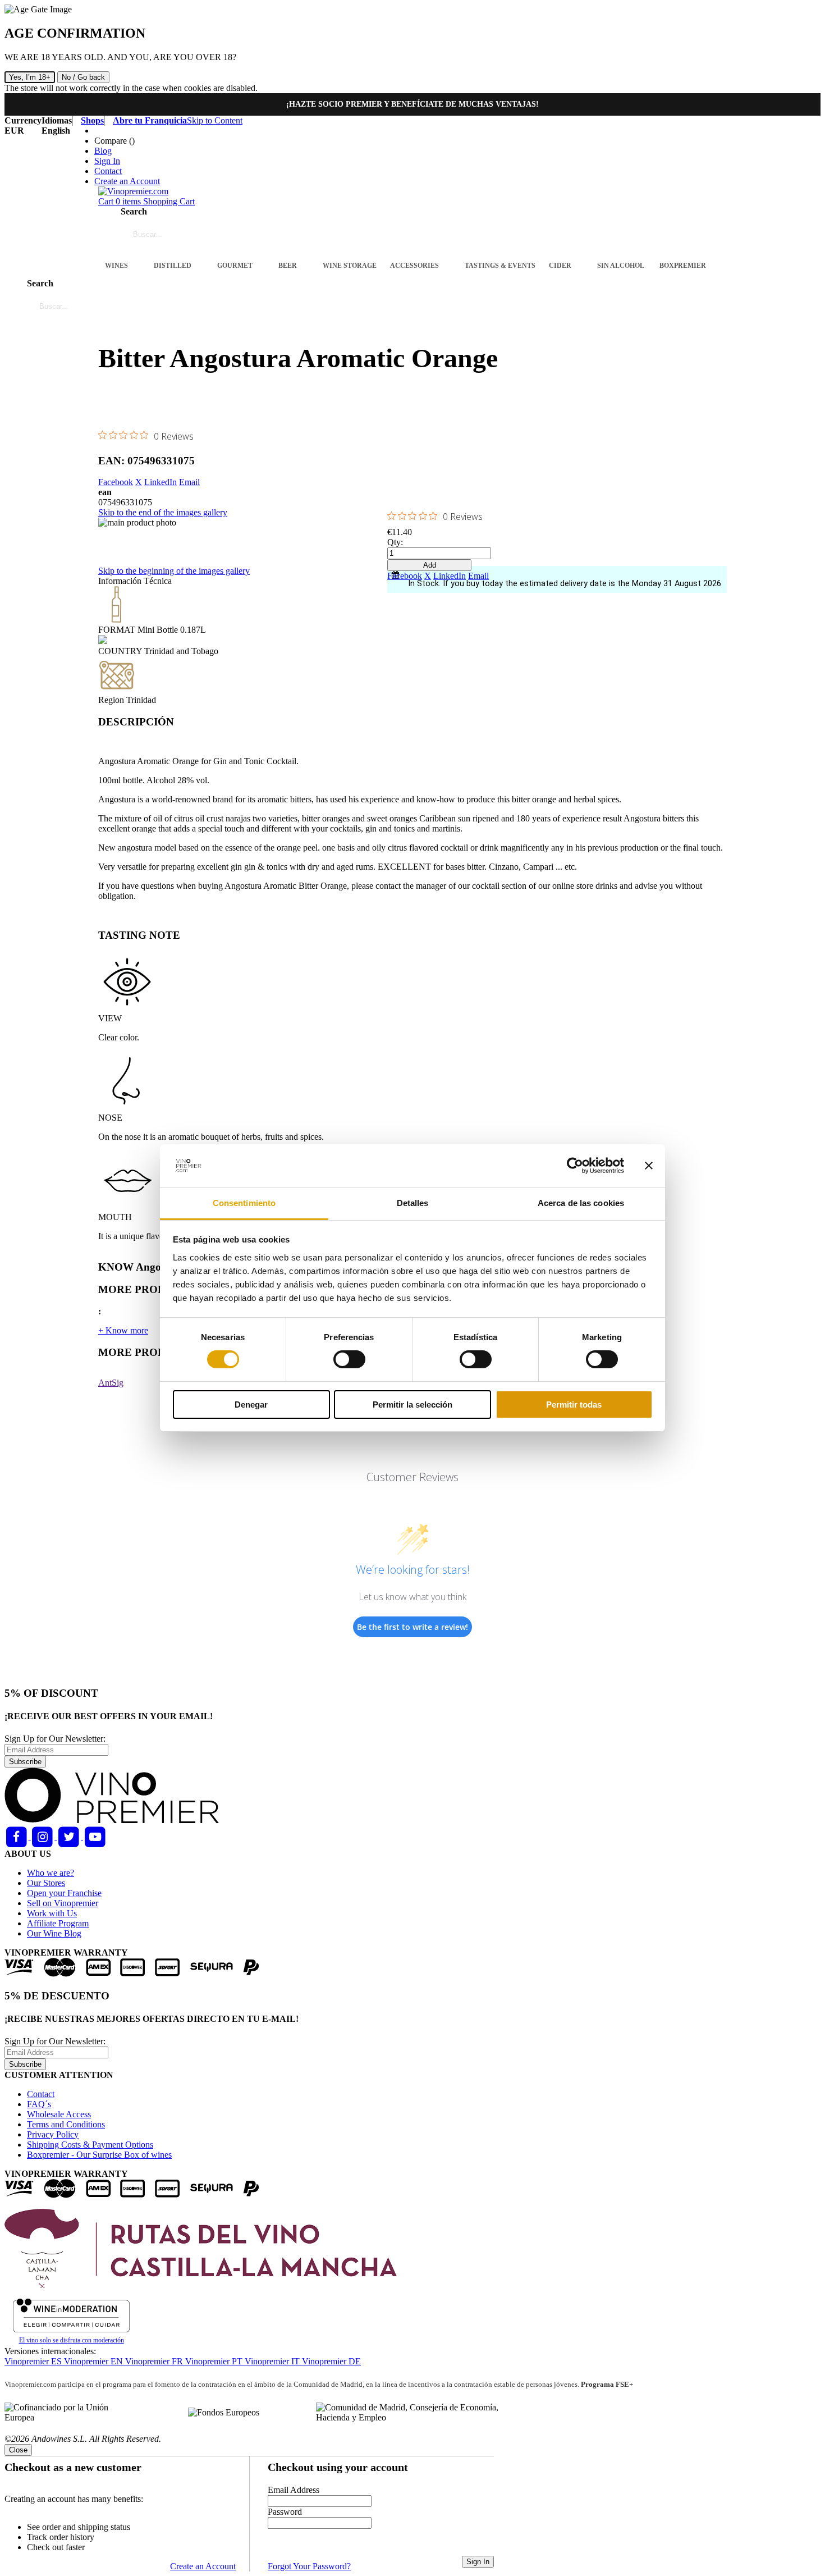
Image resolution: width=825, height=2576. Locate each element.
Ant (105, 1383)
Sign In (107, 161)
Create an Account (127, 181)
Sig (118, 1383)
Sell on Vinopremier (63, 1903)
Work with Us (52, 1913)
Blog (103, 151)
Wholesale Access (59, 2114)
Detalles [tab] (413, 1203)
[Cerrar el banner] (649, 1166)
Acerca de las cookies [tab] (581, 1203)
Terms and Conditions (66, 2124)
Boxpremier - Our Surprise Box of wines (99, 2155)
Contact (108, 171)
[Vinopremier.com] (133, 191)
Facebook (116, 482)
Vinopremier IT (273, 2361)
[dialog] (412, 2508)
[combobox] (191, 235)
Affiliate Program (58, 1923)
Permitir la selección (412, 1405)
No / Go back (83, 77)
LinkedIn (161, 482)
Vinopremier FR (155, 2361)
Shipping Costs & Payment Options (90, 2145)
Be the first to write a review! (412, 1627)
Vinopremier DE (331, 2361)
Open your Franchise (64, 1893)
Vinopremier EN (95, 2361)
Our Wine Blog (54, 1933)
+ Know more (123, 1330)
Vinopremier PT (215, 2361)
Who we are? (51, 1873)
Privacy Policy (53, 2134)
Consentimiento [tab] (244, 1203)
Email (189, 482)
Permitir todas (574, 1405)
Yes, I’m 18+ (30, 77)
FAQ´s (39, 2104)
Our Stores (46, 1883)
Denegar (251, 1405)
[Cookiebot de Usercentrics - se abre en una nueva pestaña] (575, 1166)
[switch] (349, 1359)
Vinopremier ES (34, 2361)
